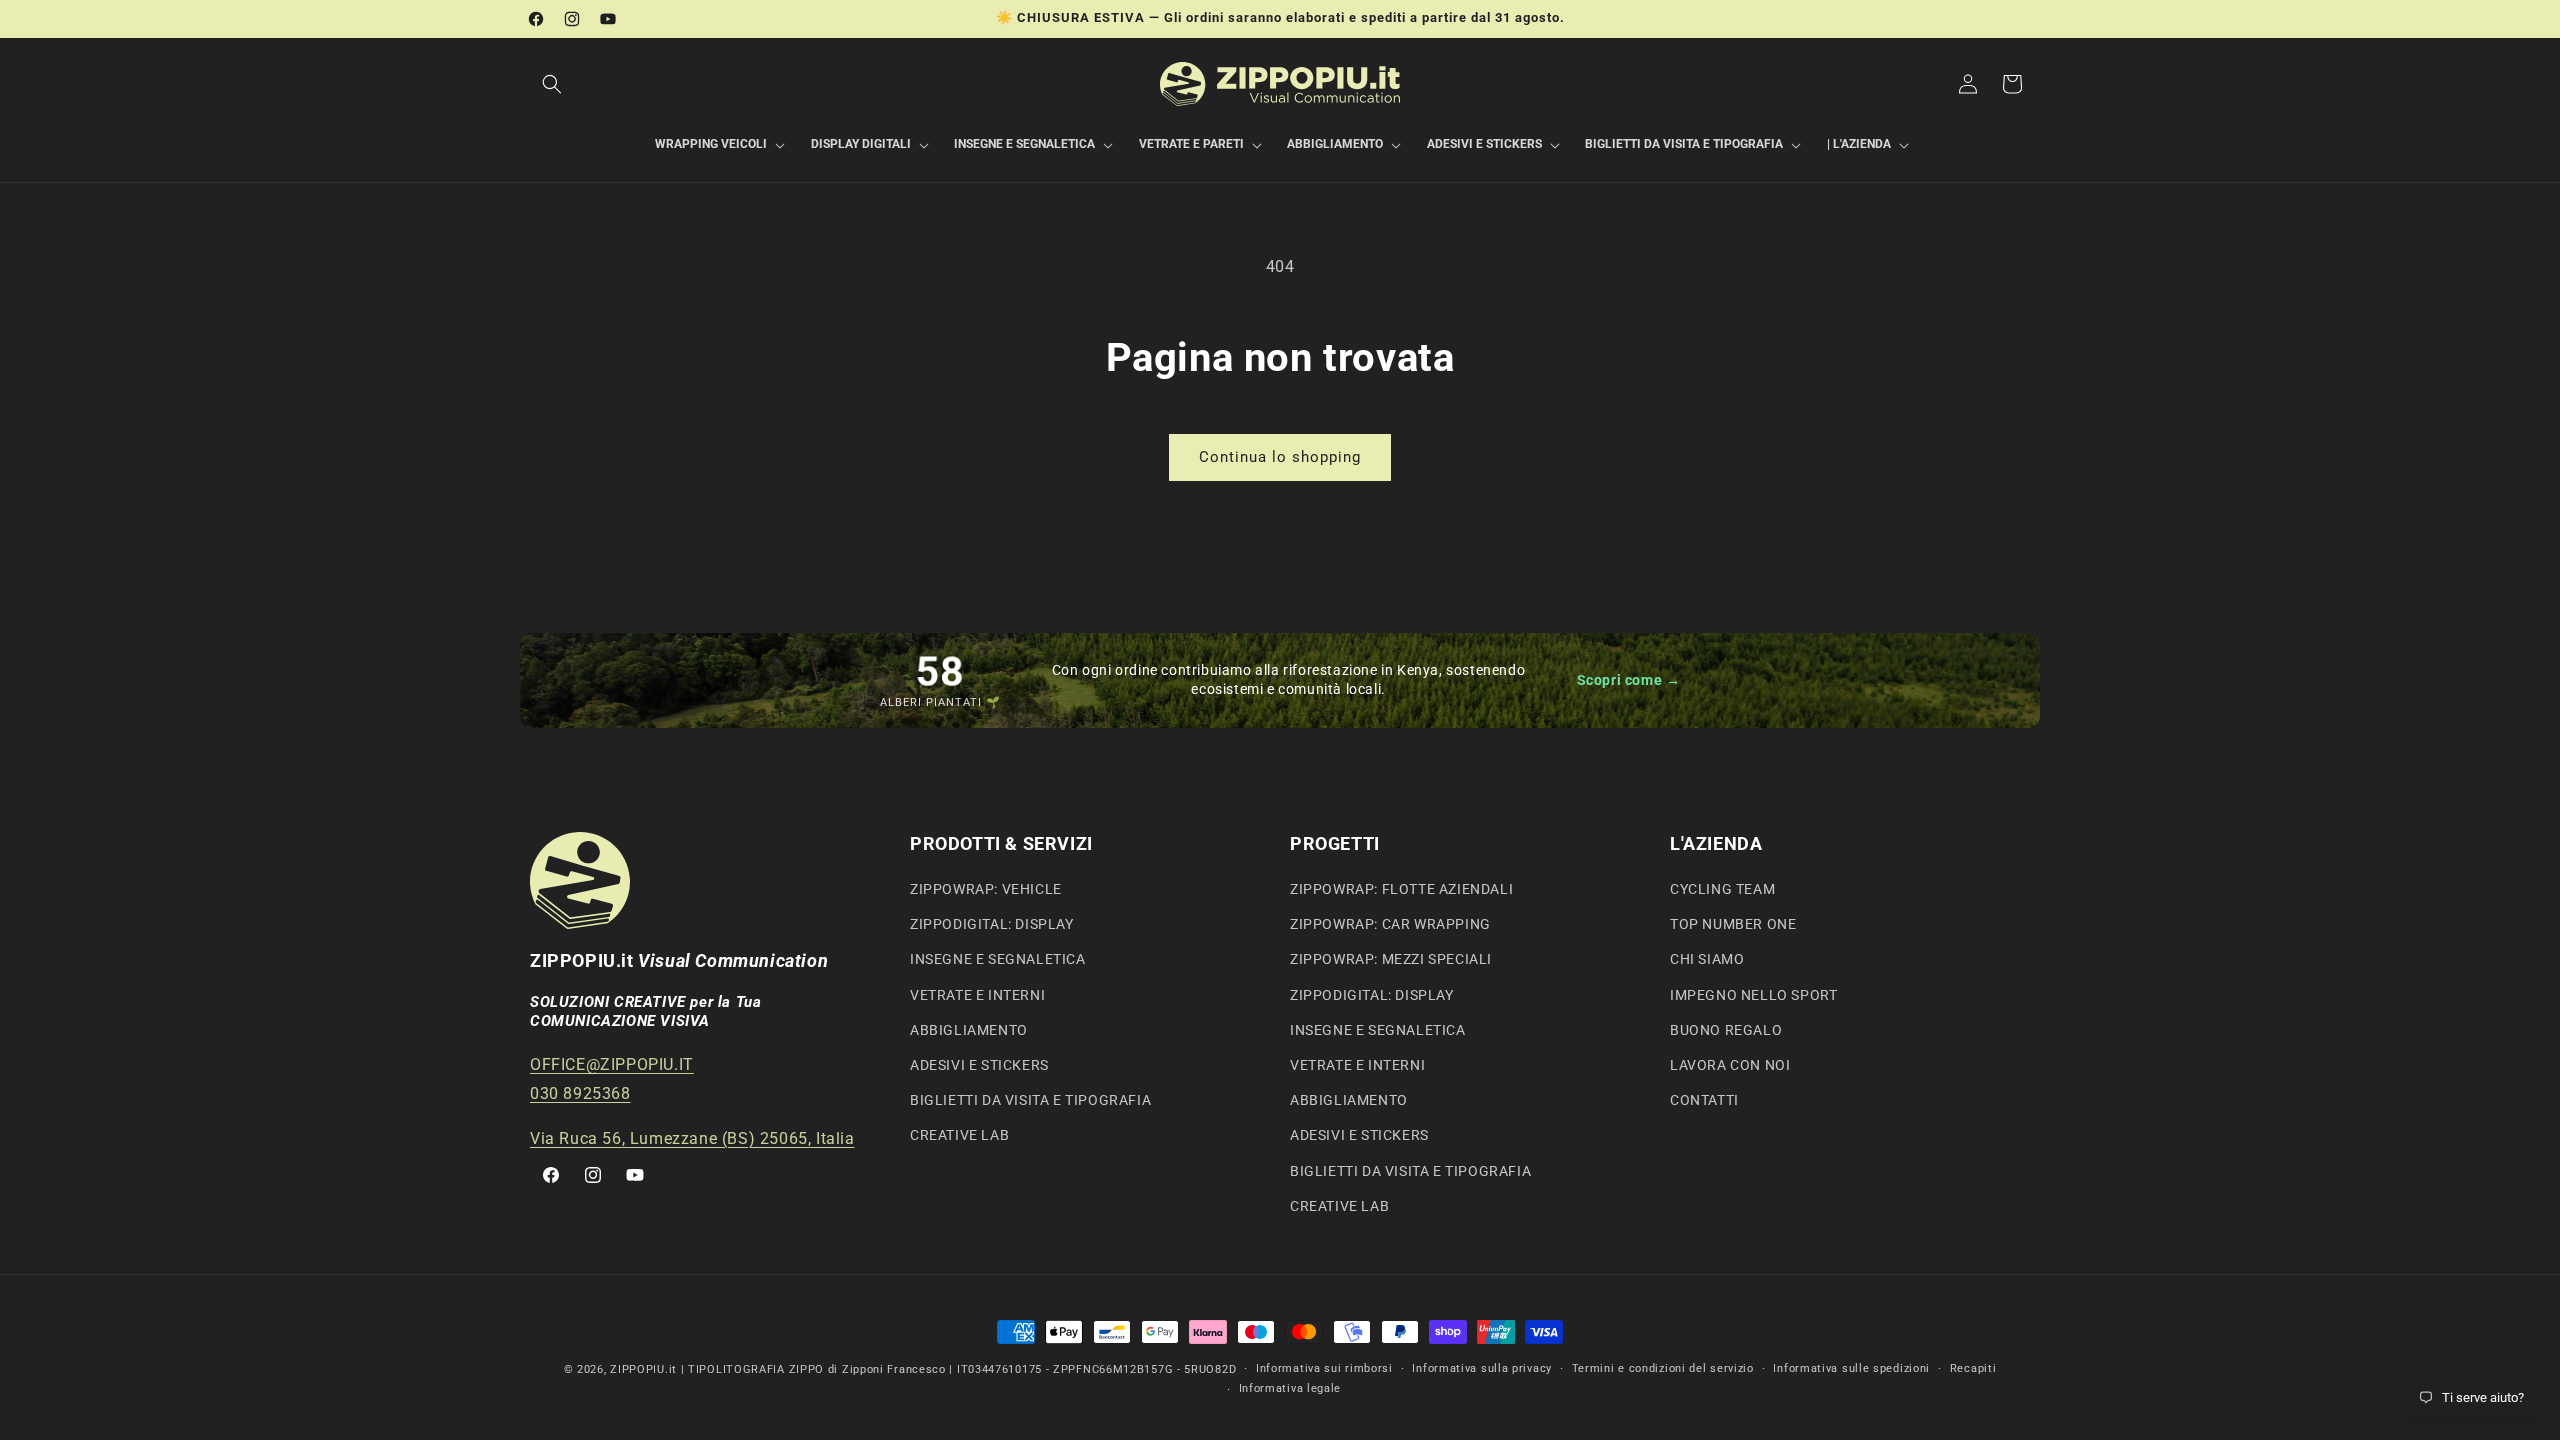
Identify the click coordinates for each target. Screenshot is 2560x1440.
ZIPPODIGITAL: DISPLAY (992, 924)
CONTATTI (1704, 1100)
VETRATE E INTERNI (977, 995)
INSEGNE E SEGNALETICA (998, 959)
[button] (552, 84)
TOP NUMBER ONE (1733, 924)
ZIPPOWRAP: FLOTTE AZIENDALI (1401, 889)
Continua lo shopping (1280, 457)
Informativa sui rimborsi (1324, 1368)
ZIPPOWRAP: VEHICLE (986, 889)
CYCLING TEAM (1722, 889)
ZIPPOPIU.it (643, 1369)
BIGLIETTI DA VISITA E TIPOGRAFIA (1030, 1100)
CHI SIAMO (1707, 959)
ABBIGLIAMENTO (969, 1030)
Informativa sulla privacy (1482, 1368)
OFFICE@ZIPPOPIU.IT (612, 1064)
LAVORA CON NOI (1730, 1065)
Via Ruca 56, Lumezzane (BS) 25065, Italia (692, 1138)
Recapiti (1973, 1368)
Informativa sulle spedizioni (1851, 1368)
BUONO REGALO (1726, 1030)
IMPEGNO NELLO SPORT (1753, 995)
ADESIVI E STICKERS (979, 1065)
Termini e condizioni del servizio (1663, 1368)
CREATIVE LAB (959, 1135)
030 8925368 (580, 1093)
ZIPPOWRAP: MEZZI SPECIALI (1391, 959)
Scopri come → (1629, 680)
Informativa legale (1290, 1388)
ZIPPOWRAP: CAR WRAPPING (1390, 924)
